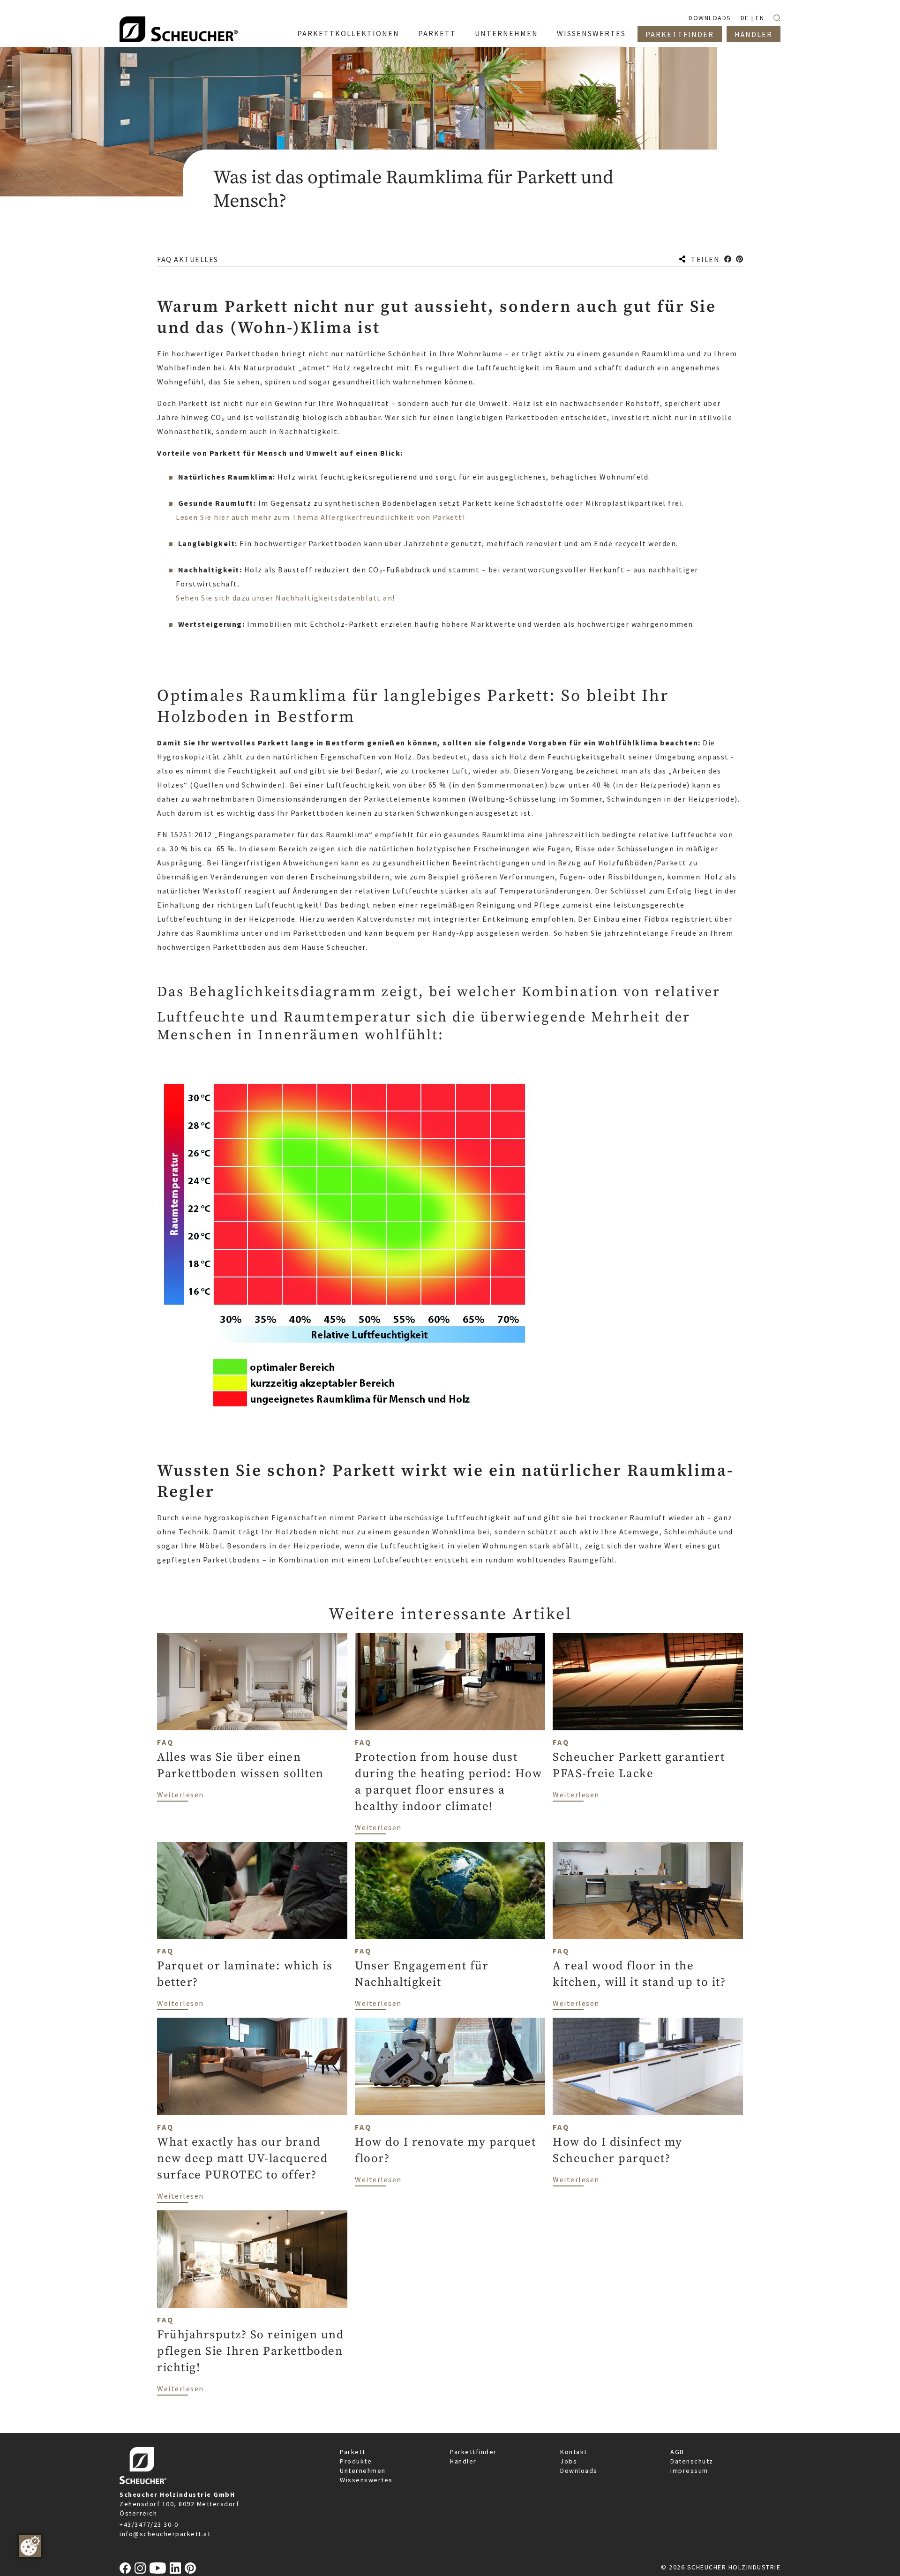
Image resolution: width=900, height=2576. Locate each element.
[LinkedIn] (175, 2568)
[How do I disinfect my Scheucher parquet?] (648, 2066)
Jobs (569, 2461)
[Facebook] (125, 2568)
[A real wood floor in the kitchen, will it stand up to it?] (648, 1891)
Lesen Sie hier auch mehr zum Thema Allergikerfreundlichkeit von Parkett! (320, 517)
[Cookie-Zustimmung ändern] (30, 2546)
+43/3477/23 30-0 (149, 2524)
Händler (463, 2461)
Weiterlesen (180, 1794)
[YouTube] (158, 2568)
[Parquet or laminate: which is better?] (252, 1891)
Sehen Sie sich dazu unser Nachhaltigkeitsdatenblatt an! (285, 598)
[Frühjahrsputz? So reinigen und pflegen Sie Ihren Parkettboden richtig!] (252, 2259)
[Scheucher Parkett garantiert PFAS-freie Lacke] (648, 1682)
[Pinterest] (190, 2568)
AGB (677, 2452)
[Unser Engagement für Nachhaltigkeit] (450, 1891)
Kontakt (574, 2452)
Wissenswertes (366, 2480)
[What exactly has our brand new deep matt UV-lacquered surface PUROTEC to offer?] (252, 2066)
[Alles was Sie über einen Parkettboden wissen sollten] (252, 1682)
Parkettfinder (473, 2452)
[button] (728, 259)
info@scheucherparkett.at (165, 2534)
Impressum (689, 2471)
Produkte (356, 2461)
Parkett (353, 2452)
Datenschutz (692, 2461)
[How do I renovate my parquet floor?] (450, 2066)
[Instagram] (140, 2568)
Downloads (579, 2471)
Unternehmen (363, 2471)
